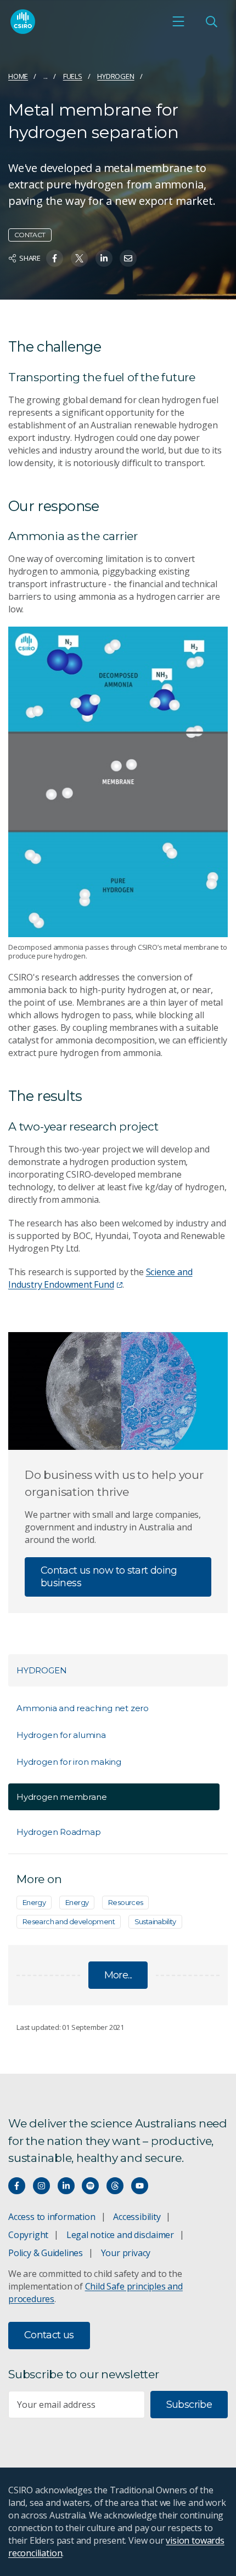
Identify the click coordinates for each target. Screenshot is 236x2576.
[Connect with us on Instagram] (41, 2186)
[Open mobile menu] (178, 21)
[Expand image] (118, 782)
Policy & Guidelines (46, 2253)
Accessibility (137, 2217)
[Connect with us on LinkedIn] (66, 2186)
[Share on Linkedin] (104, 258)
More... (118, 1975)
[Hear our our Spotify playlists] (90, 2186)
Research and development (69, 1921)
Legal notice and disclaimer (120, 2235)
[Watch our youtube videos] (140, 2186)
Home (18, 76)
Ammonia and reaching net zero (83, 1708)
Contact (30, 235)
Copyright (28, 2235)
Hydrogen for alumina (61, 1735)
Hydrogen (116, 76)
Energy (34, 1902)
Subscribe (189, 2405)
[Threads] (115, 2186)
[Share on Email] (128, 258)
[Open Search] (211, 21)
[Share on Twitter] (79, 258)
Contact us (49, 2335)
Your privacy (126, 2253)
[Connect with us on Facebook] (17, 2186)
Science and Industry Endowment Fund (100, 1278)
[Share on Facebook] (55, 258)
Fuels (73, 76)
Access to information (52, 2217)
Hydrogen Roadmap (59, 1832)
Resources (125, 1902)
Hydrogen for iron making (69, 1762)
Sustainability (155, 1921)
